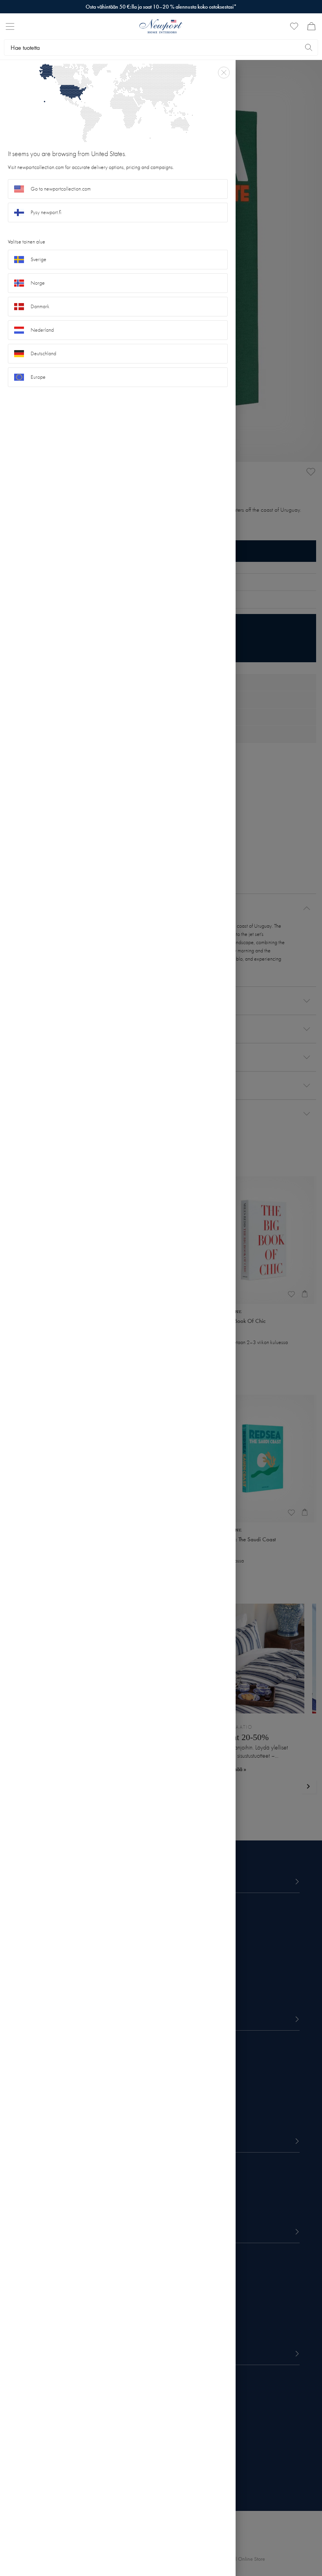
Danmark (40, 306)
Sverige (38, 259)
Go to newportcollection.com (61, 189)
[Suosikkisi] (294, 26)
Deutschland (43, 353)
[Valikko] (10, 26)
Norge (38, 283)
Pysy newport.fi (46, 212)
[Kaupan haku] (309, 47)
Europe (38, 377)
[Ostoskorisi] (311, 26)
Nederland (42, 330)
